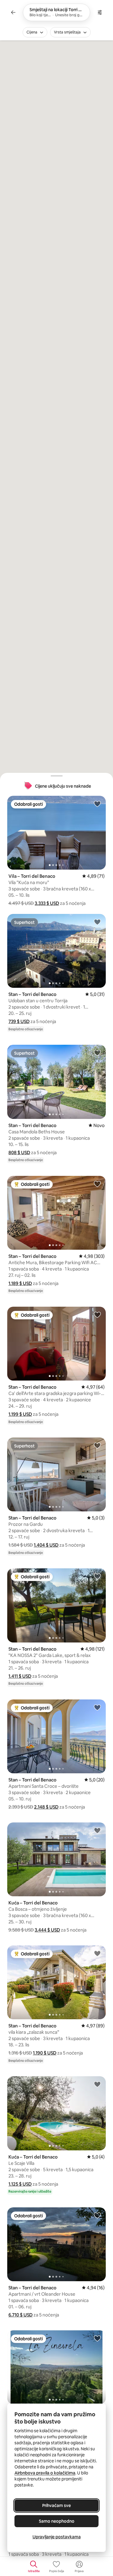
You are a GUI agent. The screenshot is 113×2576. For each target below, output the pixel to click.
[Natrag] (13, 12)
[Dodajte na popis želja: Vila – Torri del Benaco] (97, 804)
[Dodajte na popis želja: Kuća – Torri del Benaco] (97, 1830)
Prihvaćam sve (56, 2505)
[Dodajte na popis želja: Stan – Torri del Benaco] (97, 922)
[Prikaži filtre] (100, 12)
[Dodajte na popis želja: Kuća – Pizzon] (97, 2338)
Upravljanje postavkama (57, 2537)
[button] (47, 903)
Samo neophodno (57, 2521)
